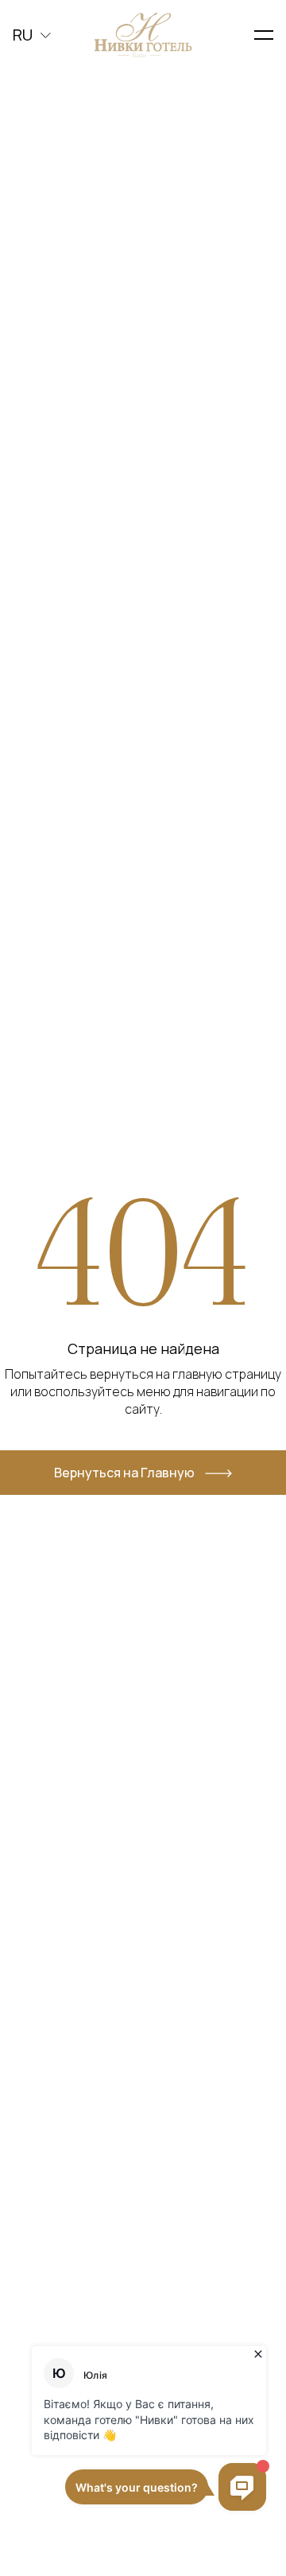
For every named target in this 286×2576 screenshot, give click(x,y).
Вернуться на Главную (124, 1473)
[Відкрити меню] (264, 35)
